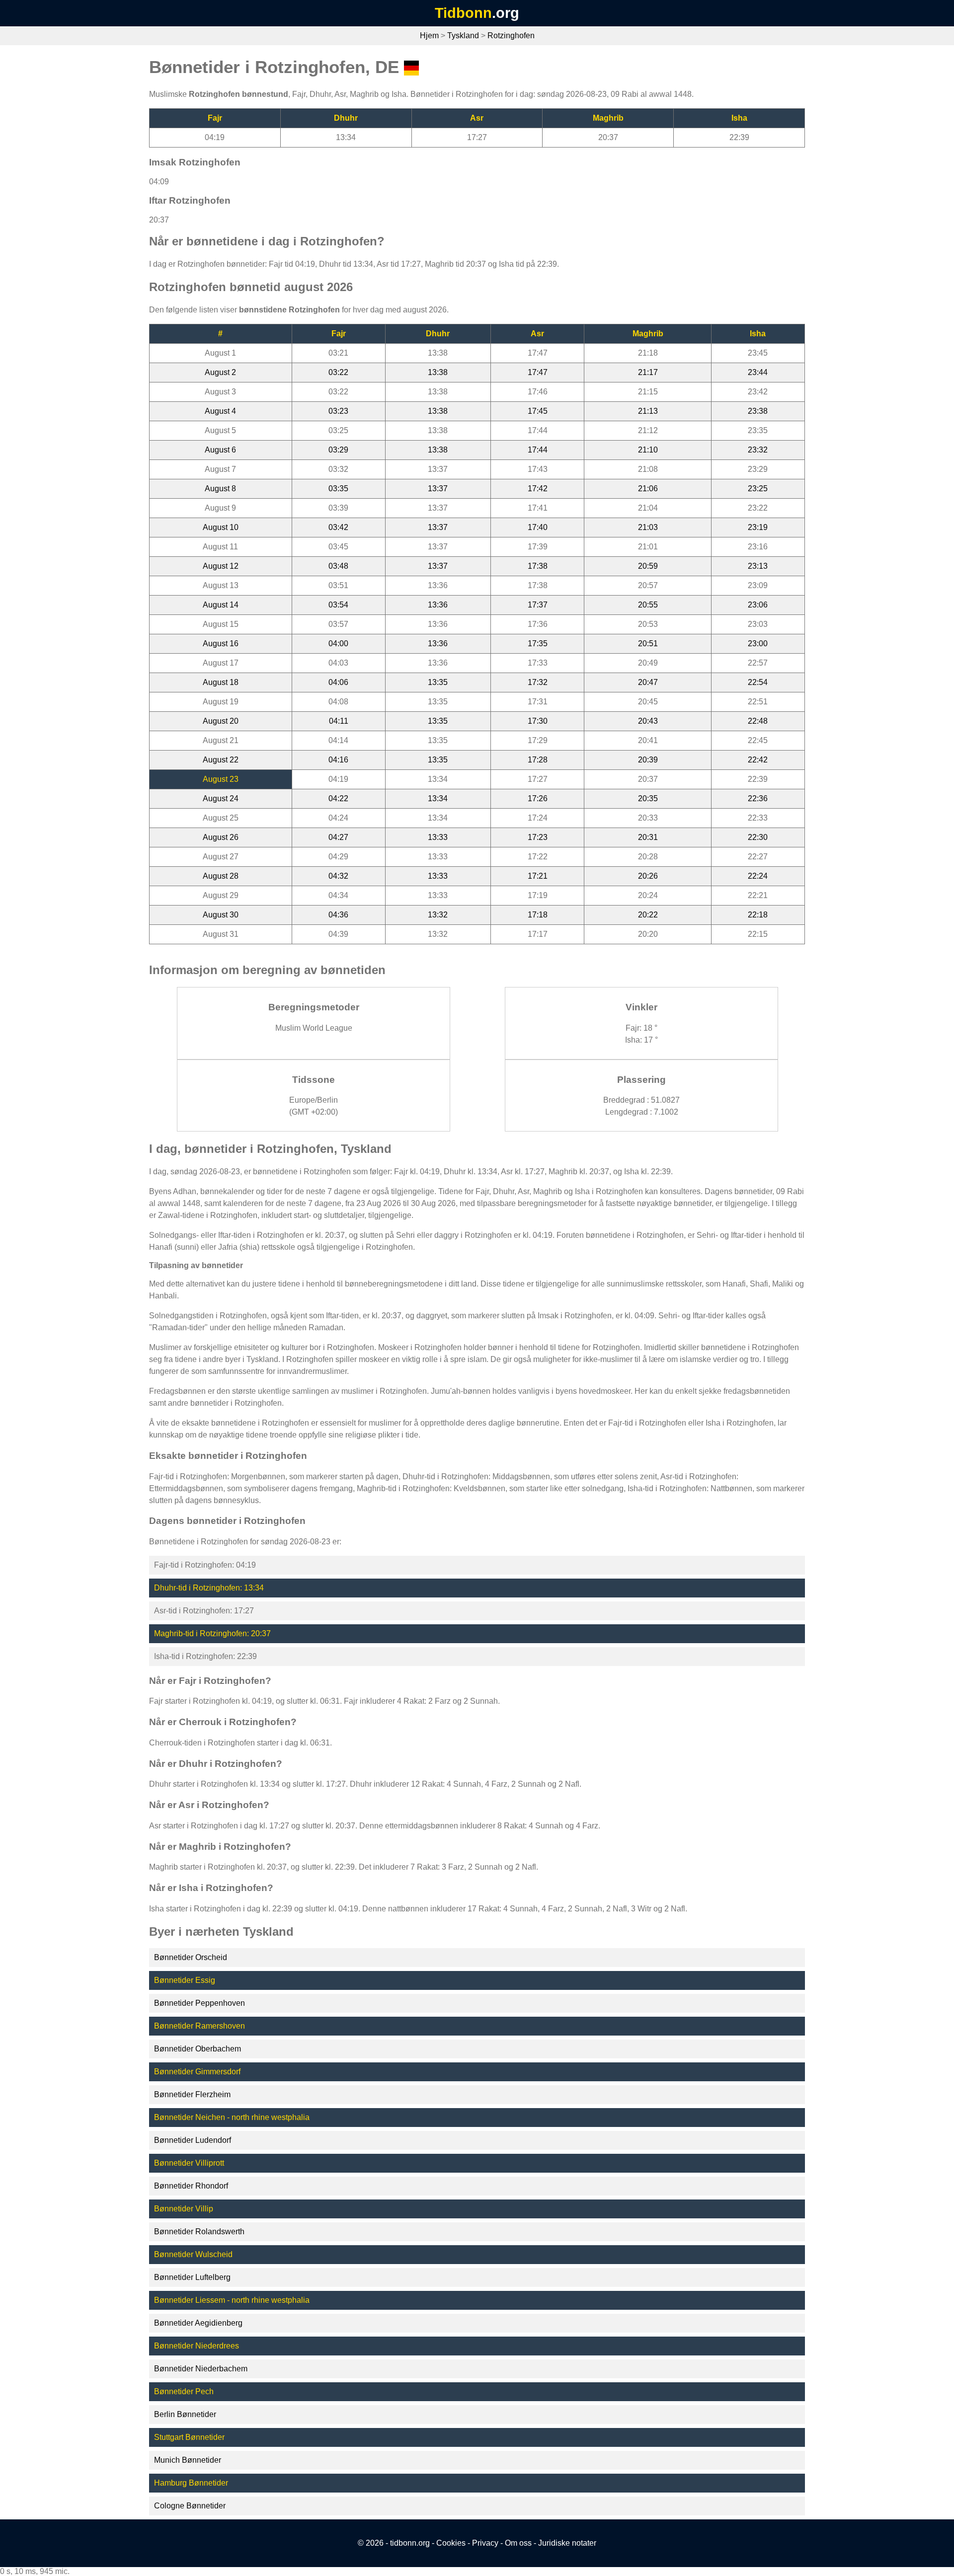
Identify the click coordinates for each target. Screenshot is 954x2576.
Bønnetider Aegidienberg (198, 2323)
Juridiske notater (567, 2543)
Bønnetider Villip (184, 2209)
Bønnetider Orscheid (191, 1957)
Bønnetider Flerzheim (192, 2094)
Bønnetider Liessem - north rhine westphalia (232, 2300)
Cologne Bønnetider (190, 2506)
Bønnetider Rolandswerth (199, 2232)
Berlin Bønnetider (185, 2414)
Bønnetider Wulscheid (193, 2254)
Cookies (451, 2543)
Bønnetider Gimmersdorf (197, 2072)
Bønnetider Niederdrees (197, 2346)
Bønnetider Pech (184, 2391)
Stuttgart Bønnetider (189, 2437)
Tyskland (463, 36)
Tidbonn (463, 13)
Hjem (429, 36)
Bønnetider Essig (185, 1980)
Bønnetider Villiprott (189, 2163)
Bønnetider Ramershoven (199, 2026)
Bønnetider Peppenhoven (199, 2003)
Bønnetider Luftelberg (192, 2277)
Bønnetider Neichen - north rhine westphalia (232, 2117)
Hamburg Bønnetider (191, 2483)
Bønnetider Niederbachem (201, 2369)
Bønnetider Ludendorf (193, 2140)
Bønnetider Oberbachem (198, 2049)
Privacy (485, 2543)
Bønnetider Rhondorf (191, 2186)
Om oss (518, 2543)
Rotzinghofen (511, 36)
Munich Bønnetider (188, 2460)
